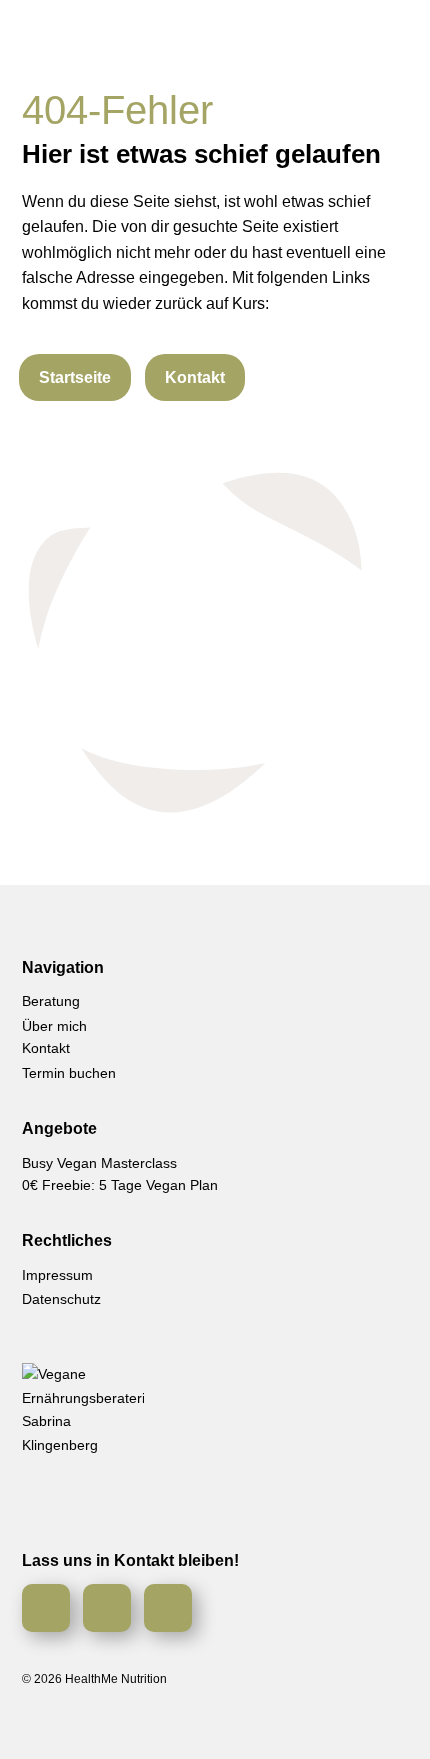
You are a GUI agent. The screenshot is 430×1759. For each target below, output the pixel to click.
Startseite (75, 377)
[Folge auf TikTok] (168, 1608)
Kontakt (195, 377)
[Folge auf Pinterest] (107, 1608)
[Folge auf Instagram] (46, 1608)
